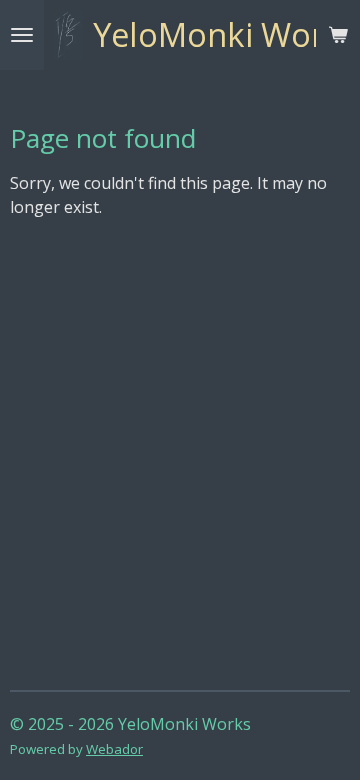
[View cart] (338, 35)
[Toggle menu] (22, 35)
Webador (114, 749)
